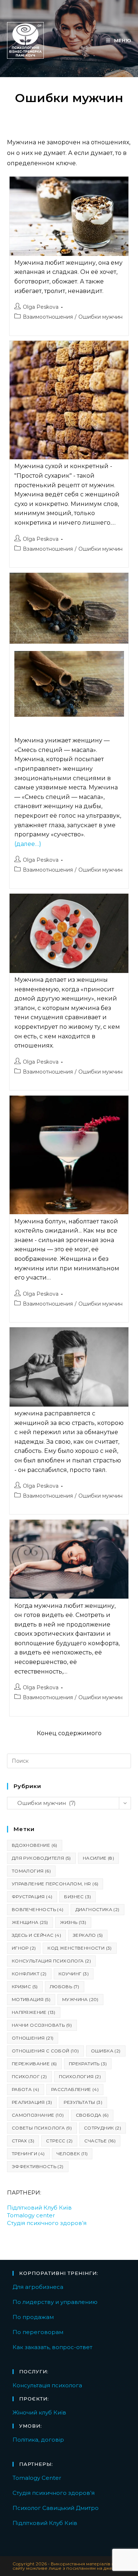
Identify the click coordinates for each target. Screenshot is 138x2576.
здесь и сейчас (36, 1935)
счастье (100, 2141)
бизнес (77, 1897)
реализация (32, 2102)
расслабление (75, 2089)
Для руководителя (41, 1858)
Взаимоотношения (48, 317)
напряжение (34, 2012)
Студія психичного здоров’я (54, 2493)
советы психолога (42, 2128)
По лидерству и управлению (55, 2302)
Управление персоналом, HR (55, 1884)
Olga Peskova (41, 307)
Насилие (98, 1858)
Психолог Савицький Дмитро (56, 2508)
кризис (25, 1987)
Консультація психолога (47, 2385)
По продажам (33, 2317)
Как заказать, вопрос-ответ (52, 2347)
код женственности (79, 1948)
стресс (59, 2141)
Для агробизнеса (38, 2287)
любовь (65, 1987)
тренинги (28, 2154)
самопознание (38, 2115)
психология (80, 2076)
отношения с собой (45, 2051)
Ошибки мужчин (100, 317)
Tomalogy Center (37, 2478)
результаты (83, 2102)
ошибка (106, 2051)
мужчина (80, 1999)
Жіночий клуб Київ (39, 2412)
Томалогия (31, 1871)
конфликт (29, 1974)
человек (72, 2154)
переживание (34, 2064)
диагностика (98, 1909)
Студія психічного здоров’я (47, 2223)
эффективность (38, 2166)
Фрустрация (32, 1897)
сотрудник (102, 2128)
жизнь (73, 1922)
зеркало (88, 1935)
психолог (29, 2076)
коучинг (74, 1974)
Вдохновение (35, 1845)
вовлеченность (38, 1909)
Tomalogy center (31, 2215)
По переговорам (38, 2332)
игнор (24, 1948)
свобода (92, 2115)
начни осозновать (42, 2025)
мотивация (31, 1999)
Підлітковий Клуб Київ (39, 2208)
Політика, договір (38, 2440)
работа (26, 2089)
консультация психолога (51, 1961)
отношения (33, 2038)
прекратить (88, 2064)
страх (23, 2141)
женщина (30, 1922)
